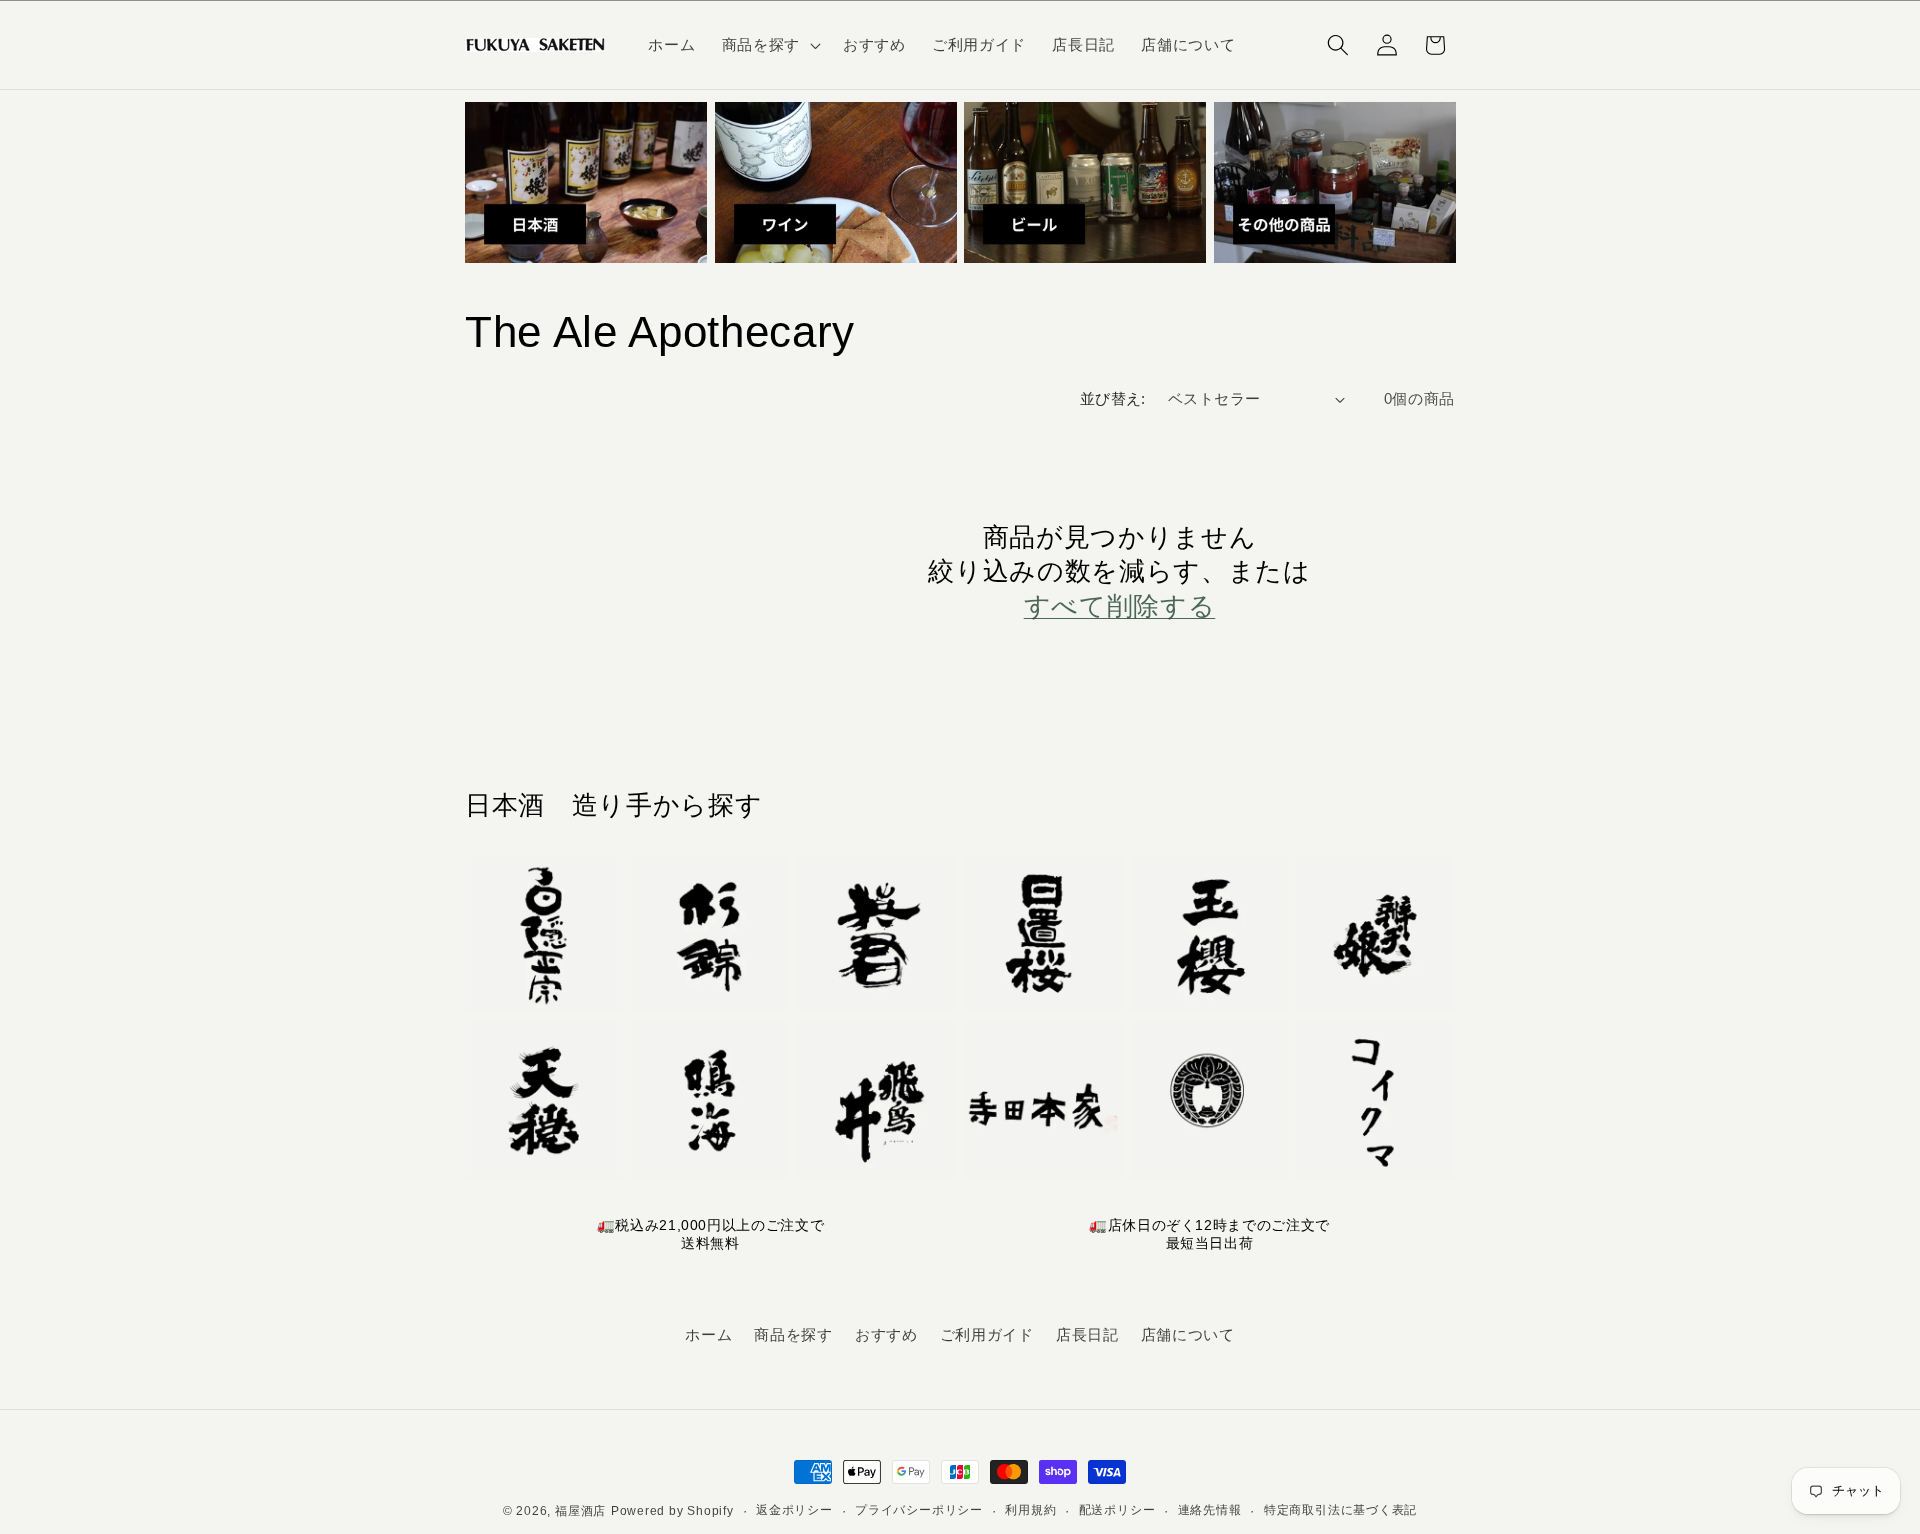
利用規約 (1030, 1510)
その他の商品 (1276, 275)
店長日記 (1087, 1334)
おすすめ (886, 1334)
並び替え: (1113, 398)
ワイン (746, 275)
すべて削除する (1120, 606)
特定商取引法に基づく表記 (1340, 1510)
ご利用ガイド (987, 1334)
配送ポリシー (1117, 1510)
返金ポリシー (794, 1510)
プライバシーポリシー (919, 1510)
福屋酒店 (580, 1511)
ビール (995, 275)
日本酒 (496, 275)
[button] (769, 45)
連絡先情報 (1210, 1510)
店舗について (1188, 1334)
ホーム (708, 1334)
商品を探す (793, 1334)
